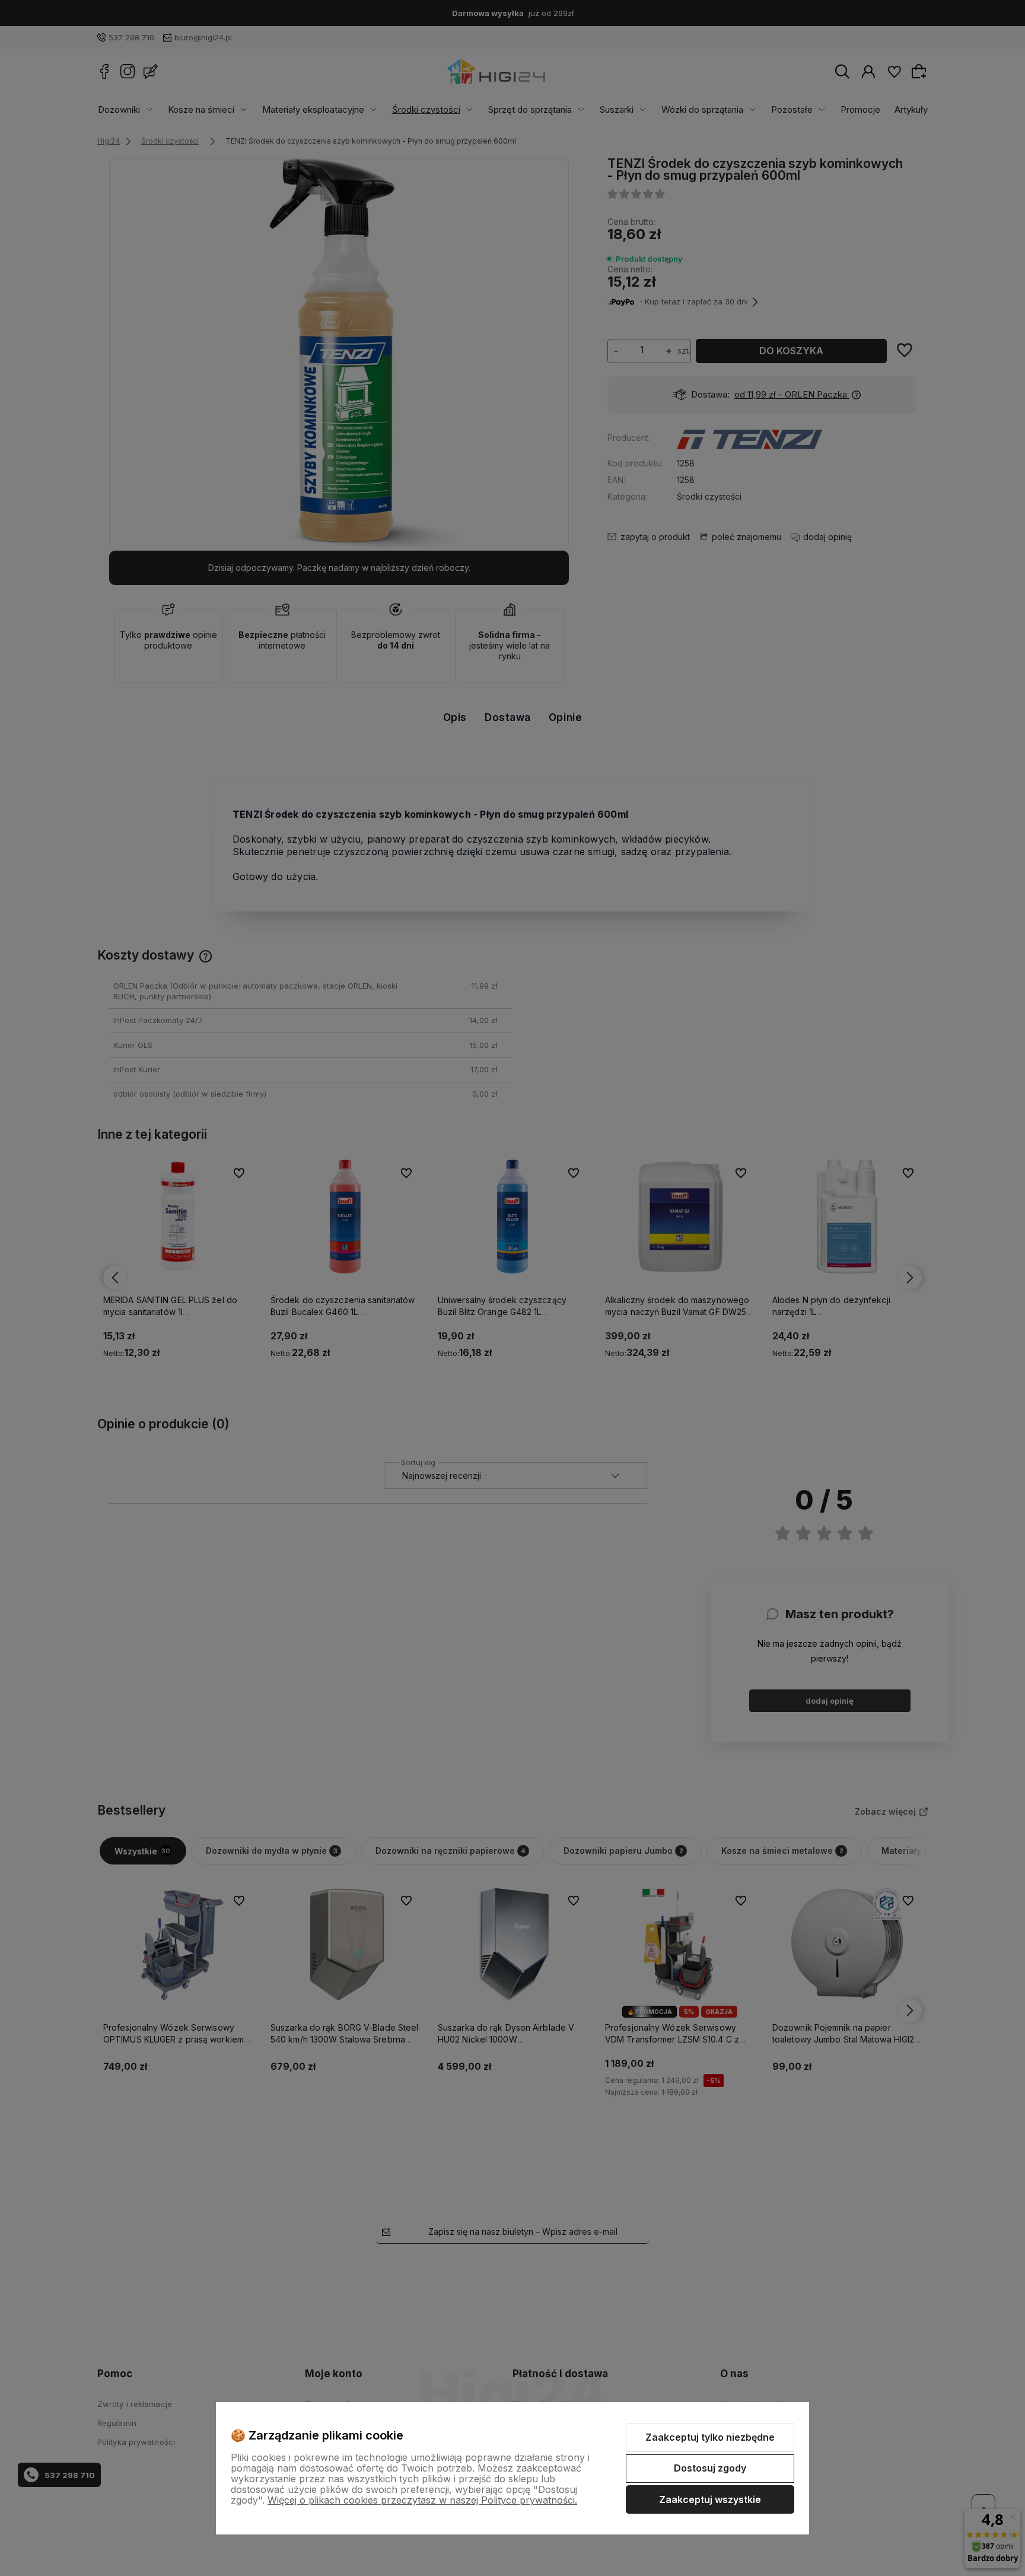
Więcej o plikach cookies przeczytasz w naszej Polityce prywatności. (422, 2500)
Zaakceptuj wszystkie (710, 2499)
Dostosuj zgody (710, 2468)
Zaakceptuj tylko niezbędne (710, 2437)
